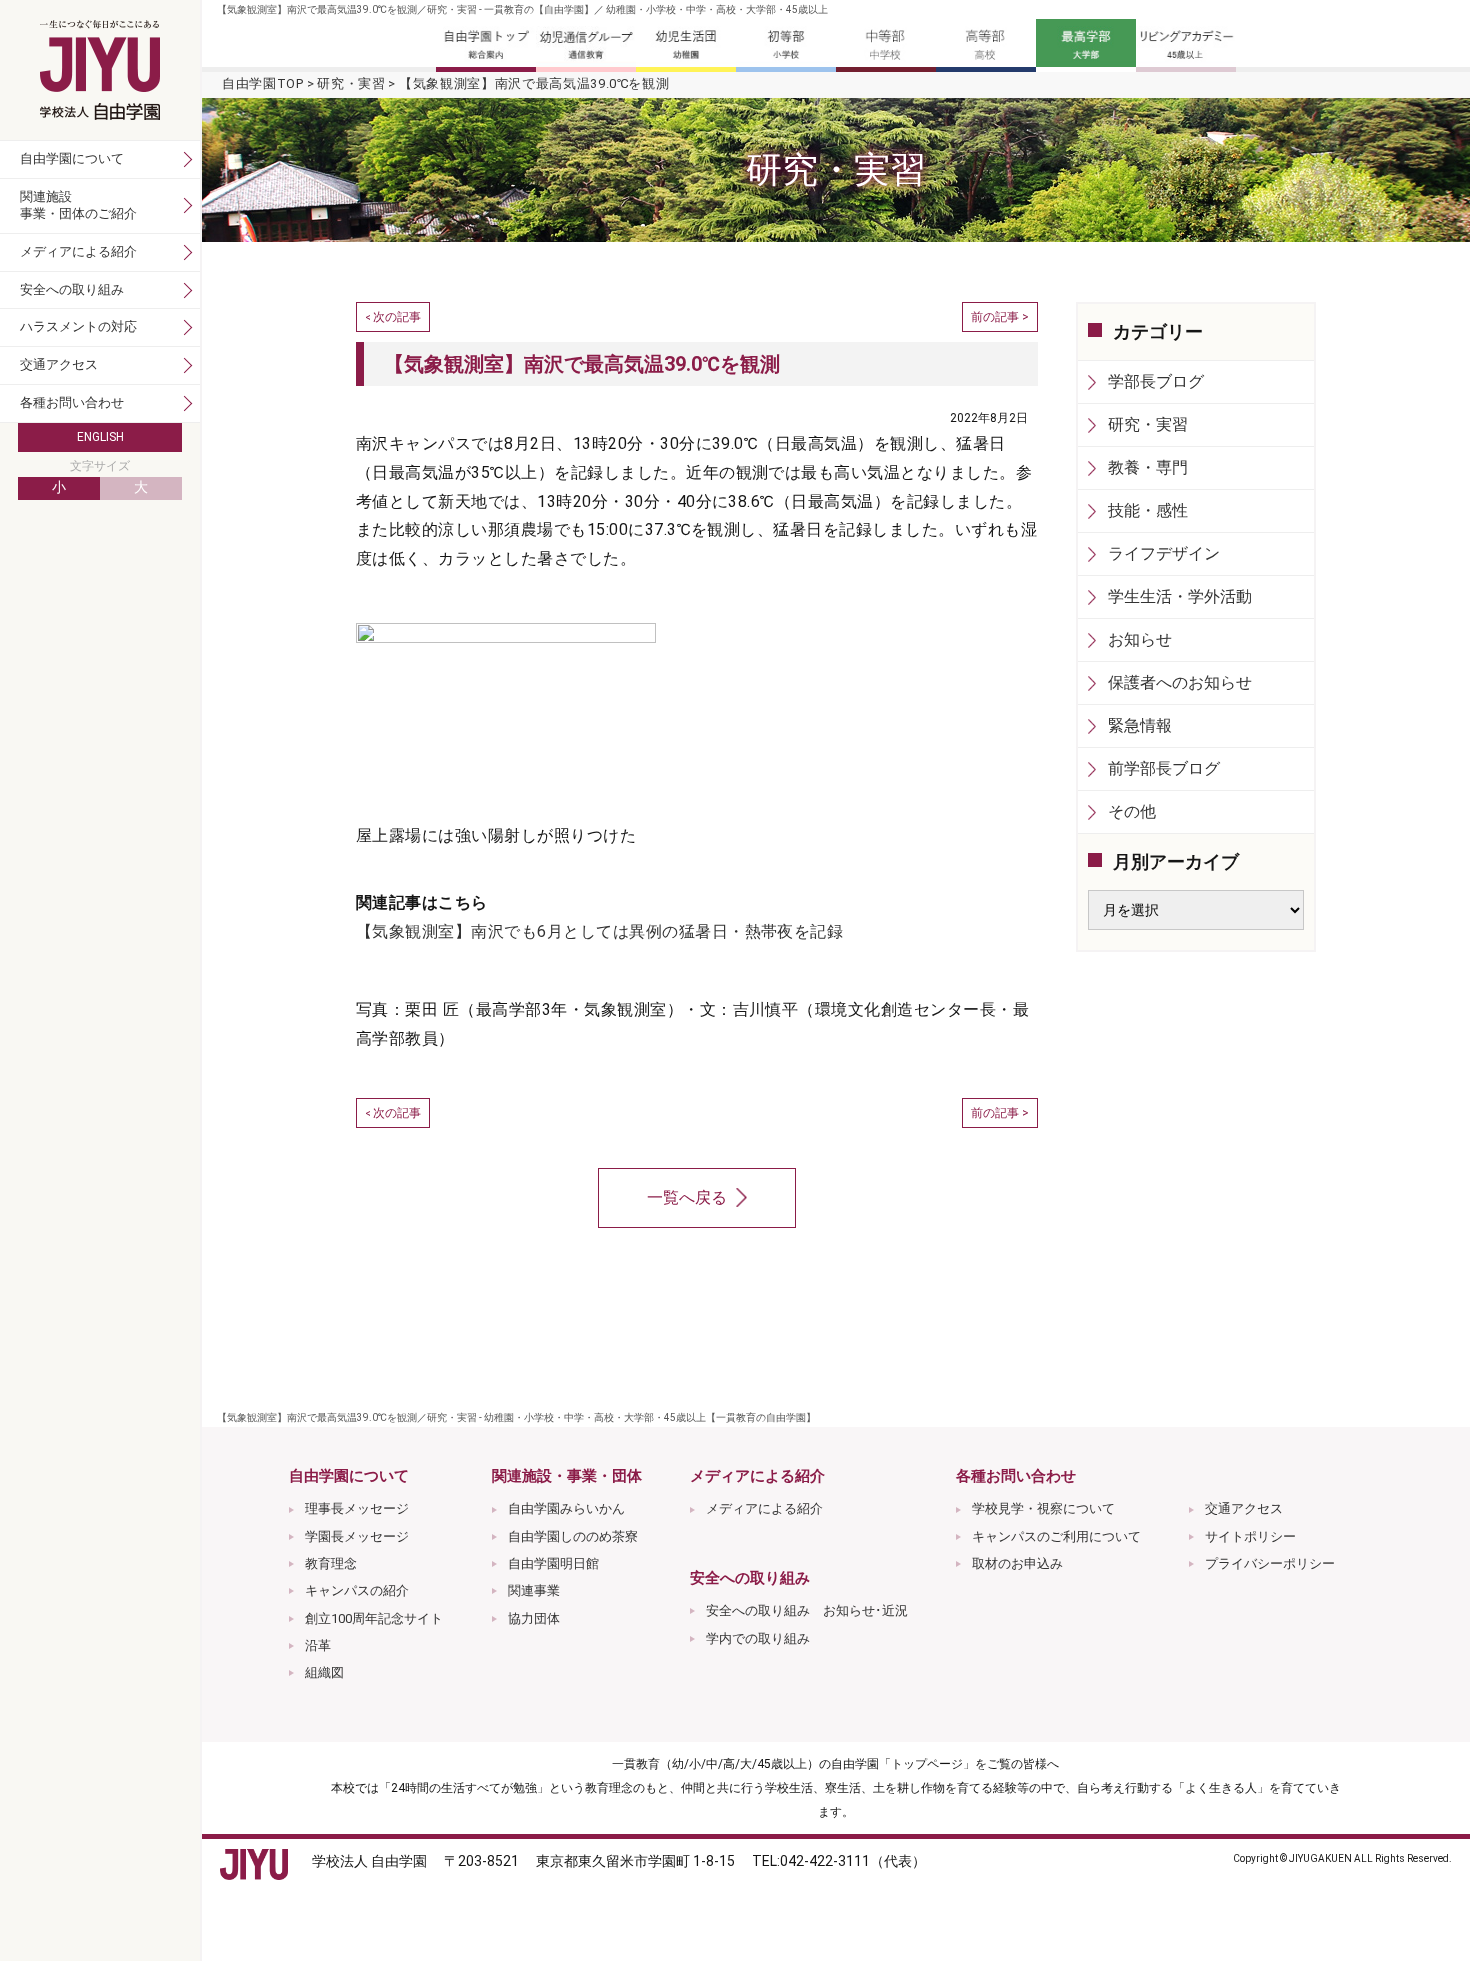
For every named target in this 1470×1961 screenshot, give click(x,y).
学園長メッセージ (357, 1536)
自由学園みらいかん (566, 1508)
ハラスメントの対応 (78, 326)
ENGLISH (100, 437)
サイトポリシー (1250, 1536)
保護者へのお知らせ (1180, 682)
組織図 (324, 1672)
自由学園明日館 (553, 1563)
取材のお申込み (1017, 1563)
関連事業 (534, 1590)
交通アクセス (1244, 1508)
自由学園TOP (263, 83)
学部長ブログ (1156, 381)
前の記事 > (1000, 317)
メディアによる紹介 (764, 1508)
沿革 (318, 1645)
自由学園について (72, 158)
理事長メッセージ (357, 1508)
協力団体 (534, 1618)
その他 (1132, 811)
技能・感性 (1148, 510)
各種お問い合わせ (72, 402)
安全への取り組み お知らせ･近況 (807, 1610)
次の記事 (397, 317)
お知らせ (1140, 639)
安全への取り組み (72, 289)
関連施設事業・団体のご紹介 (78, 205)
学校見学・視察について (1043, 1508)
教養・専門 (1148, 467)
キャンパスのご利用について (1056, 1536)
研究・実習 (351, 83)
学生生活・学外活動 (1180, 596)
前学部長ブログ (1164, 768)
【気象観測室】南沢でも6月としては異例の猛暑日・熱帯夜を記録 (599, 931)
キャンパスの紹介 (357, 1590)
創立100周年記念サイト (374, 1618)
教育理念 (331, 1563)
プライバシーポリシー (1270, 1563)
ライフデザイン (1164, 553)
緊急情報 (1140, 725)
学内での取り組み (758, 1638)
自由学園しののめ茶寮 (573, 1536)
